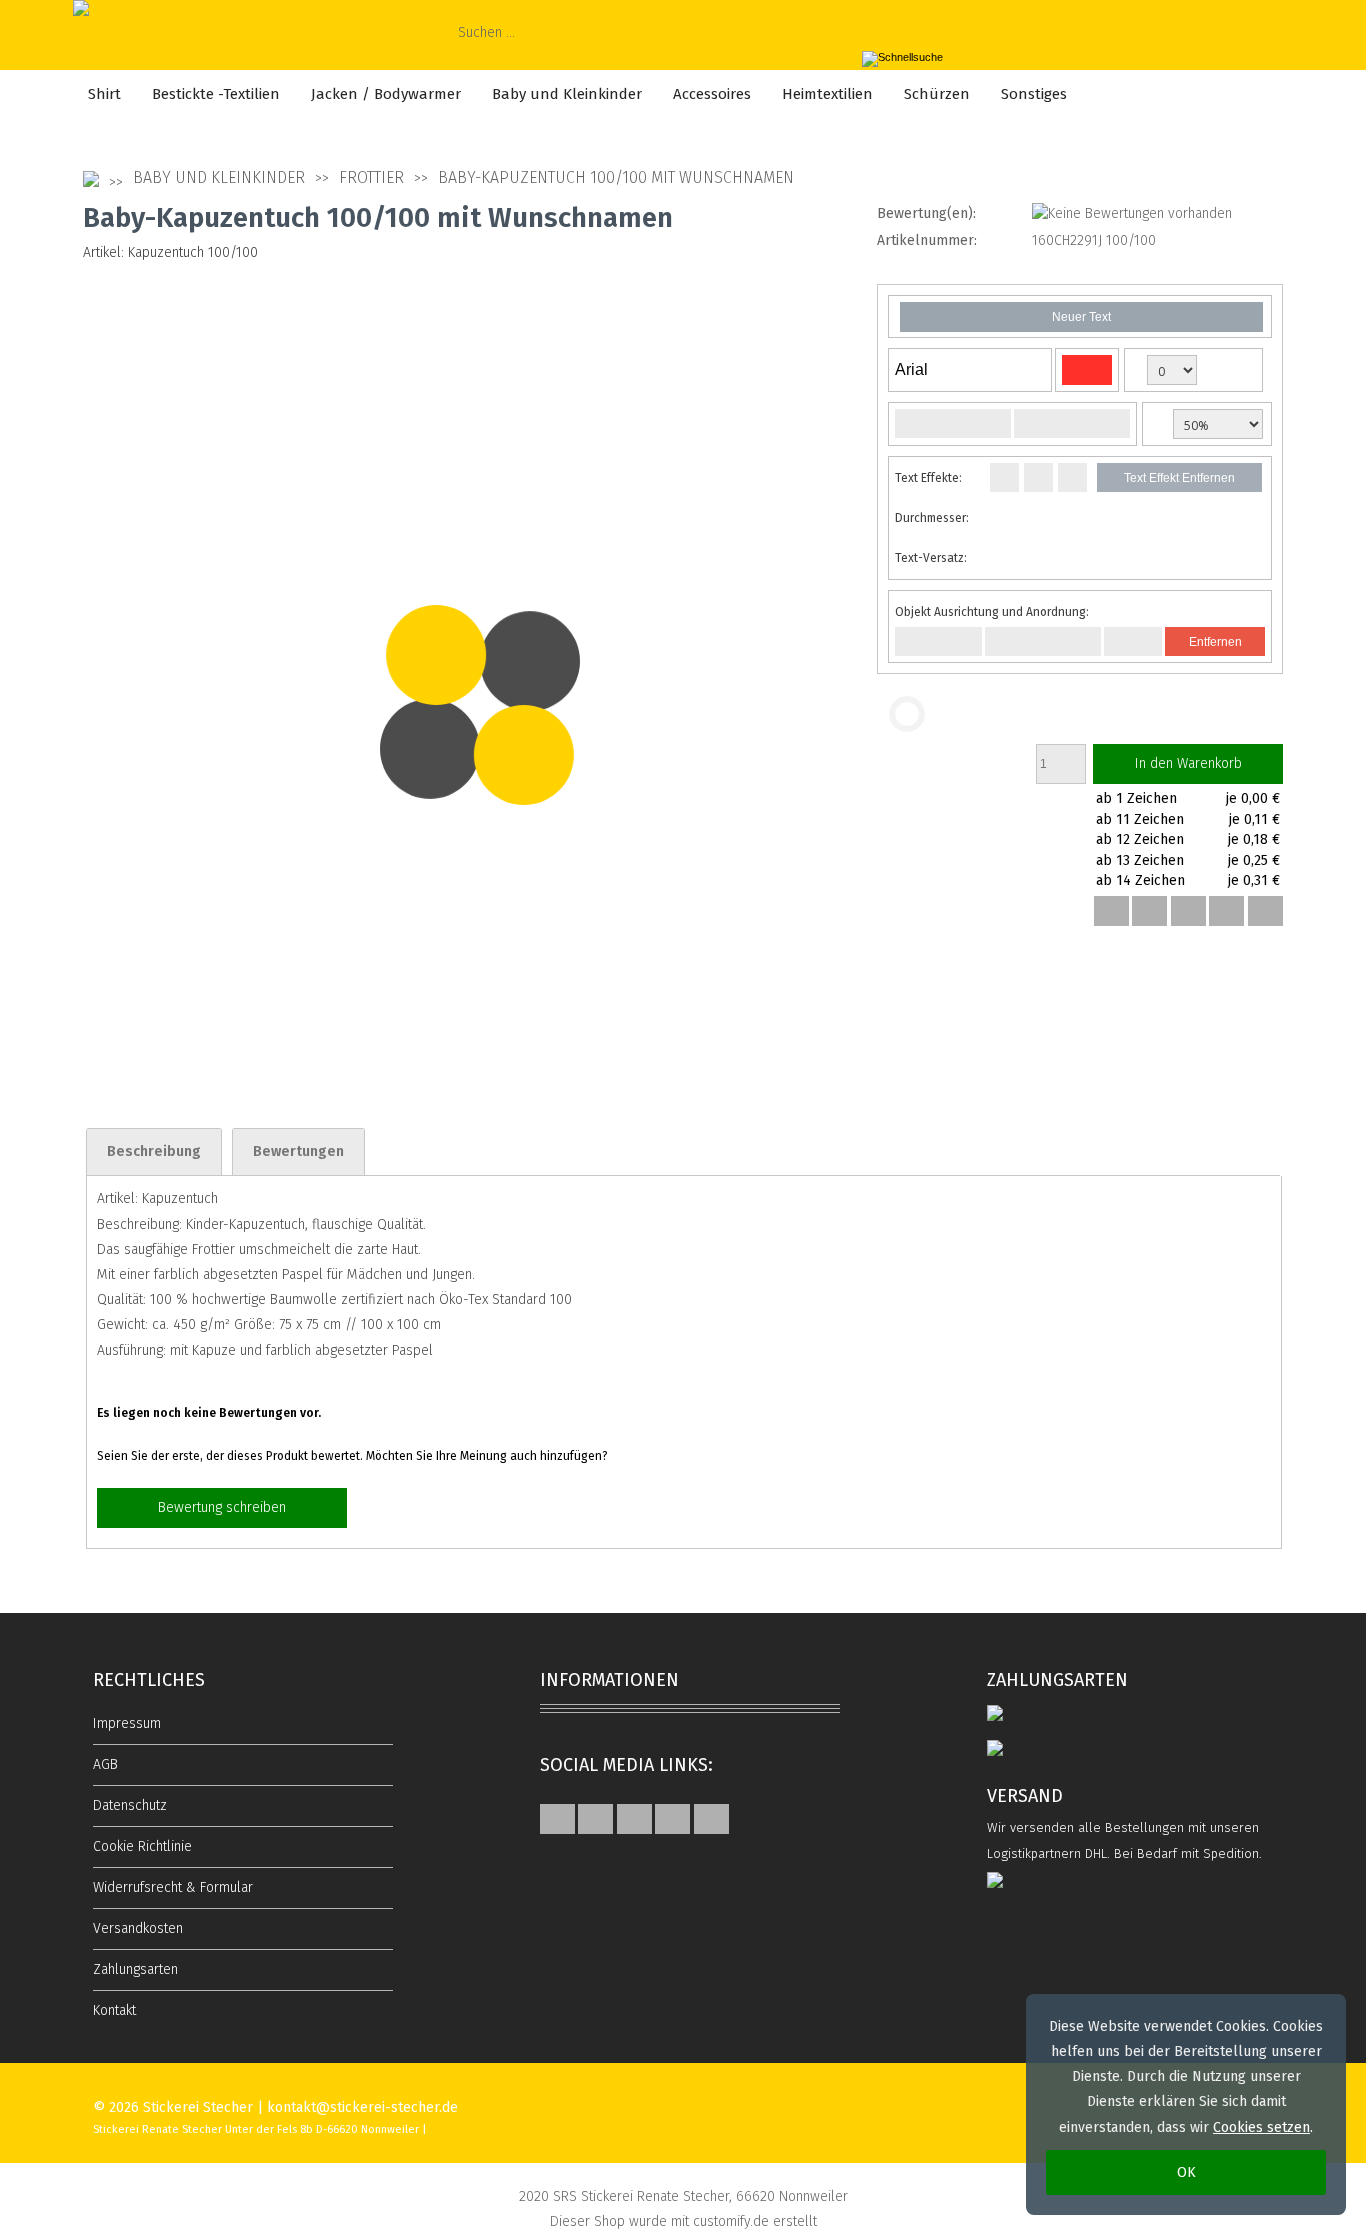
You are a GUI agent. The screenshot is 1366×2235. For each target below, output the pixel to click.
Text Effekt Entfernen (1179, 478)
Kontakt (114, 2010)
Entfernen (1215, 642)
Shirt (104, 94)
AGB (105, 1764)
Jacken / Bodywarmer (386, 94)
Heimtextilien (827, 94)
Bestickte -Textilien (216, 94)
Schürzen (937, 94)
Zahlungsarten (135, 1969)
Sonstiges (1034, 94)
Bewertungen (298, 1151)
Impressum (127, 1723)
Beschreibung (154, 1151)
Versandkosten (138, 1928)
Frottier (371, 177)
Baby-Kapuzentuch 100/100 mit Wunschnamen (616, 177)
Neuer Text (1081, 317)
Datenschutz (130, 1805)
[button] (1111, 911)
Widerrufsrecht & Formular (173, 1887)
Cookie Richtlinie (142, 1846)
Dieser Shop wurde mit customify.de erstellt (683, 2221)
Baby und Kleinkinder (567, 94)
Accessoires (712, 94)
